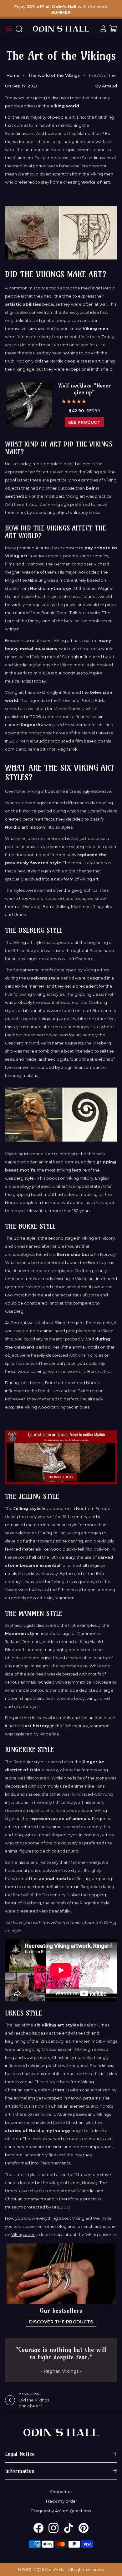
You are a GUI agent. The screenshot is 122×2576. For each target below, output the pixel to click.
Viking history (80, 1178)
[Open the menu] (9, 29)
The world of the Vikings (54, 75)
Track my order (61, 2501)
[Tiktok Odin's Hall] (69, 2528)
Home (13, 75)
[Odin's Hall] (61, 29)
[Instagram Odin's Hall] (53, 2528)
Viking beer (23, 2234)
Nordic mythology (32, 665)
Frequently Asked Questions (61, 2511)
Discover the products (61, 2322)
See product (84, 422)
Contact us (61, 2492)
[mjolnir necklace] (61, 1457)
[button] (74, 401)
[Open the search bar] (19, 29)
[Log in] (103, 29)
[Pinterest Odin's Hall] (84, 2528)
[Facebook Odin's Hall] (38, 2528)
